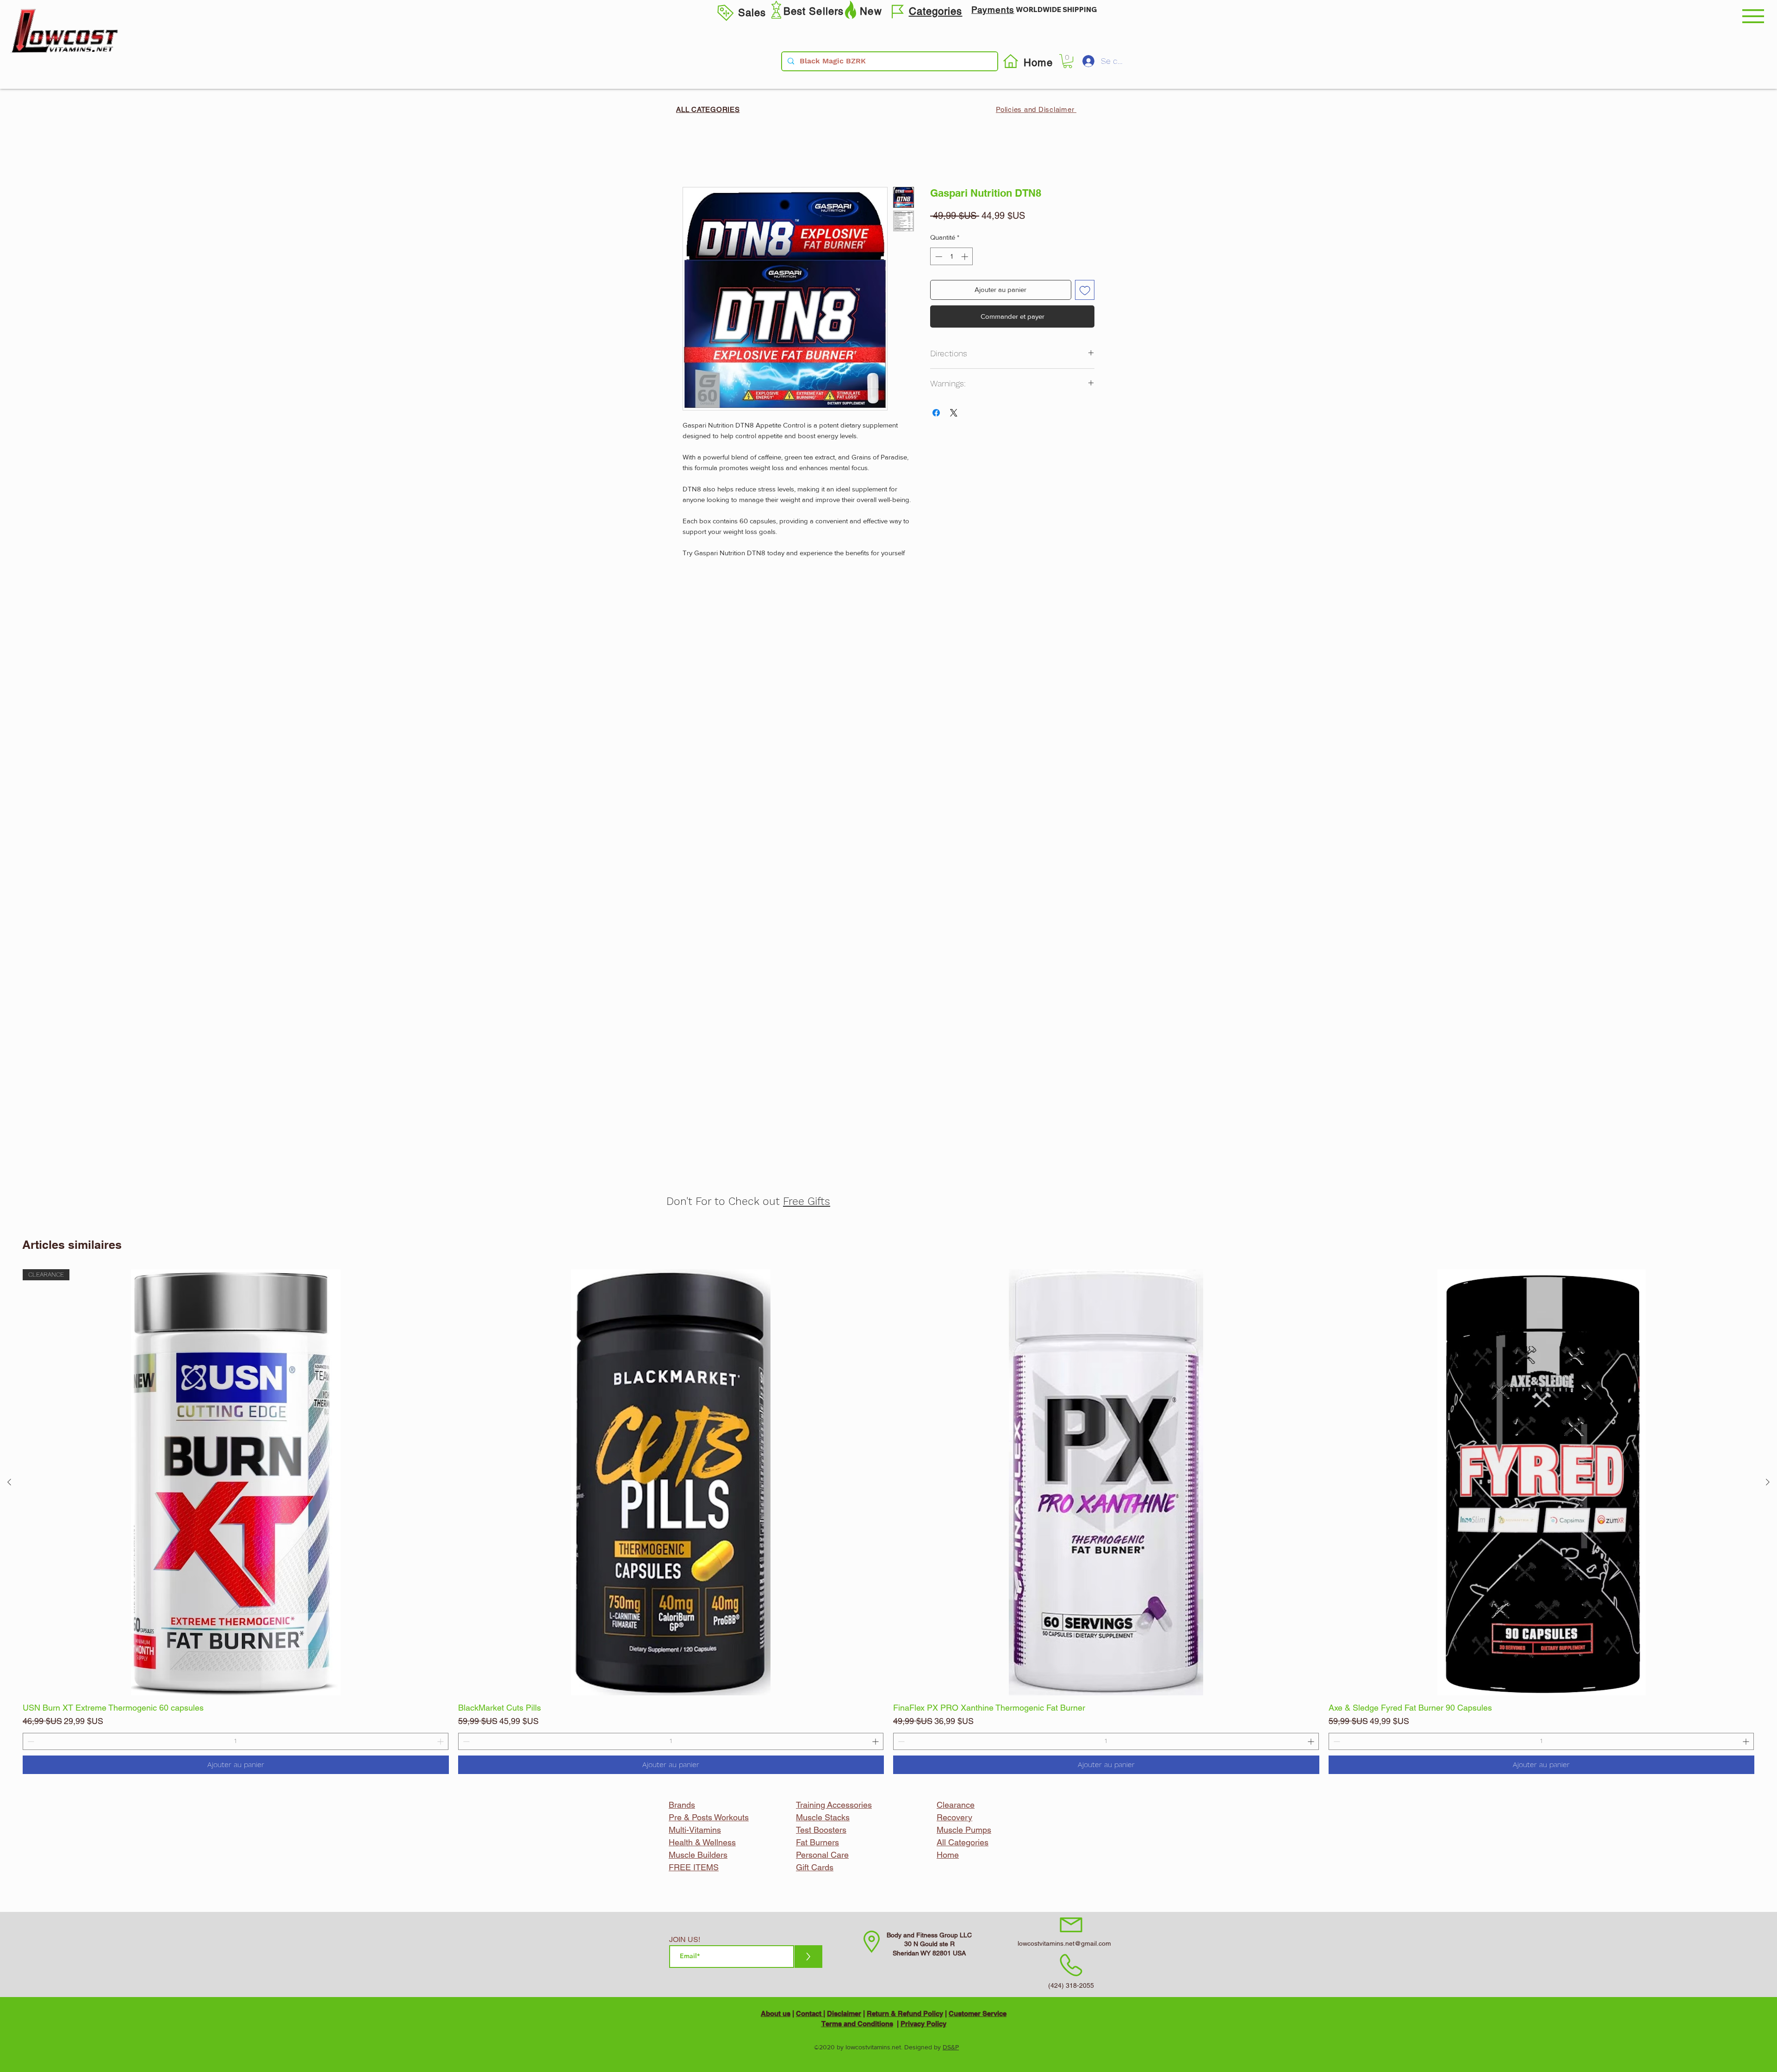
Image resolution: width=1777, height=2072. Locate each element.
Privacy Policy (923, 2024)
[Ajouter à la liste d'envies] (1085, 290)
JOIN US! (685, 1940)
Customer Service (978, 2013)
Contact (810, 2013)
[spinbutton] (236, 1741)
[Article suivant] (1768, 1482)
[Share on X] (954, 413)
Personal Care (822, 1855)
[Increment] (441, 1741)
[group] (888, 1522)
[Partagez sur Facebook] (936, 413)
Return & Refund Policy (905, 2013)
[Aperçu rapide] (671, 1482)
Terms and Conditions (857, 2024)
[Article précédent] (9, 1482)
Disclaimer (844, 2013)
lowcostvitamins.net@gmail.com (1064, 1943)
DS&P (951, 2047)
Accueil (695, 152)
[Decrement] (30, 1741)
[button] (1753, 16)
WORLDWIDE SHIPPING (1056, 9)
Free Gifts (807, 1201)
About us (776, 2013)
